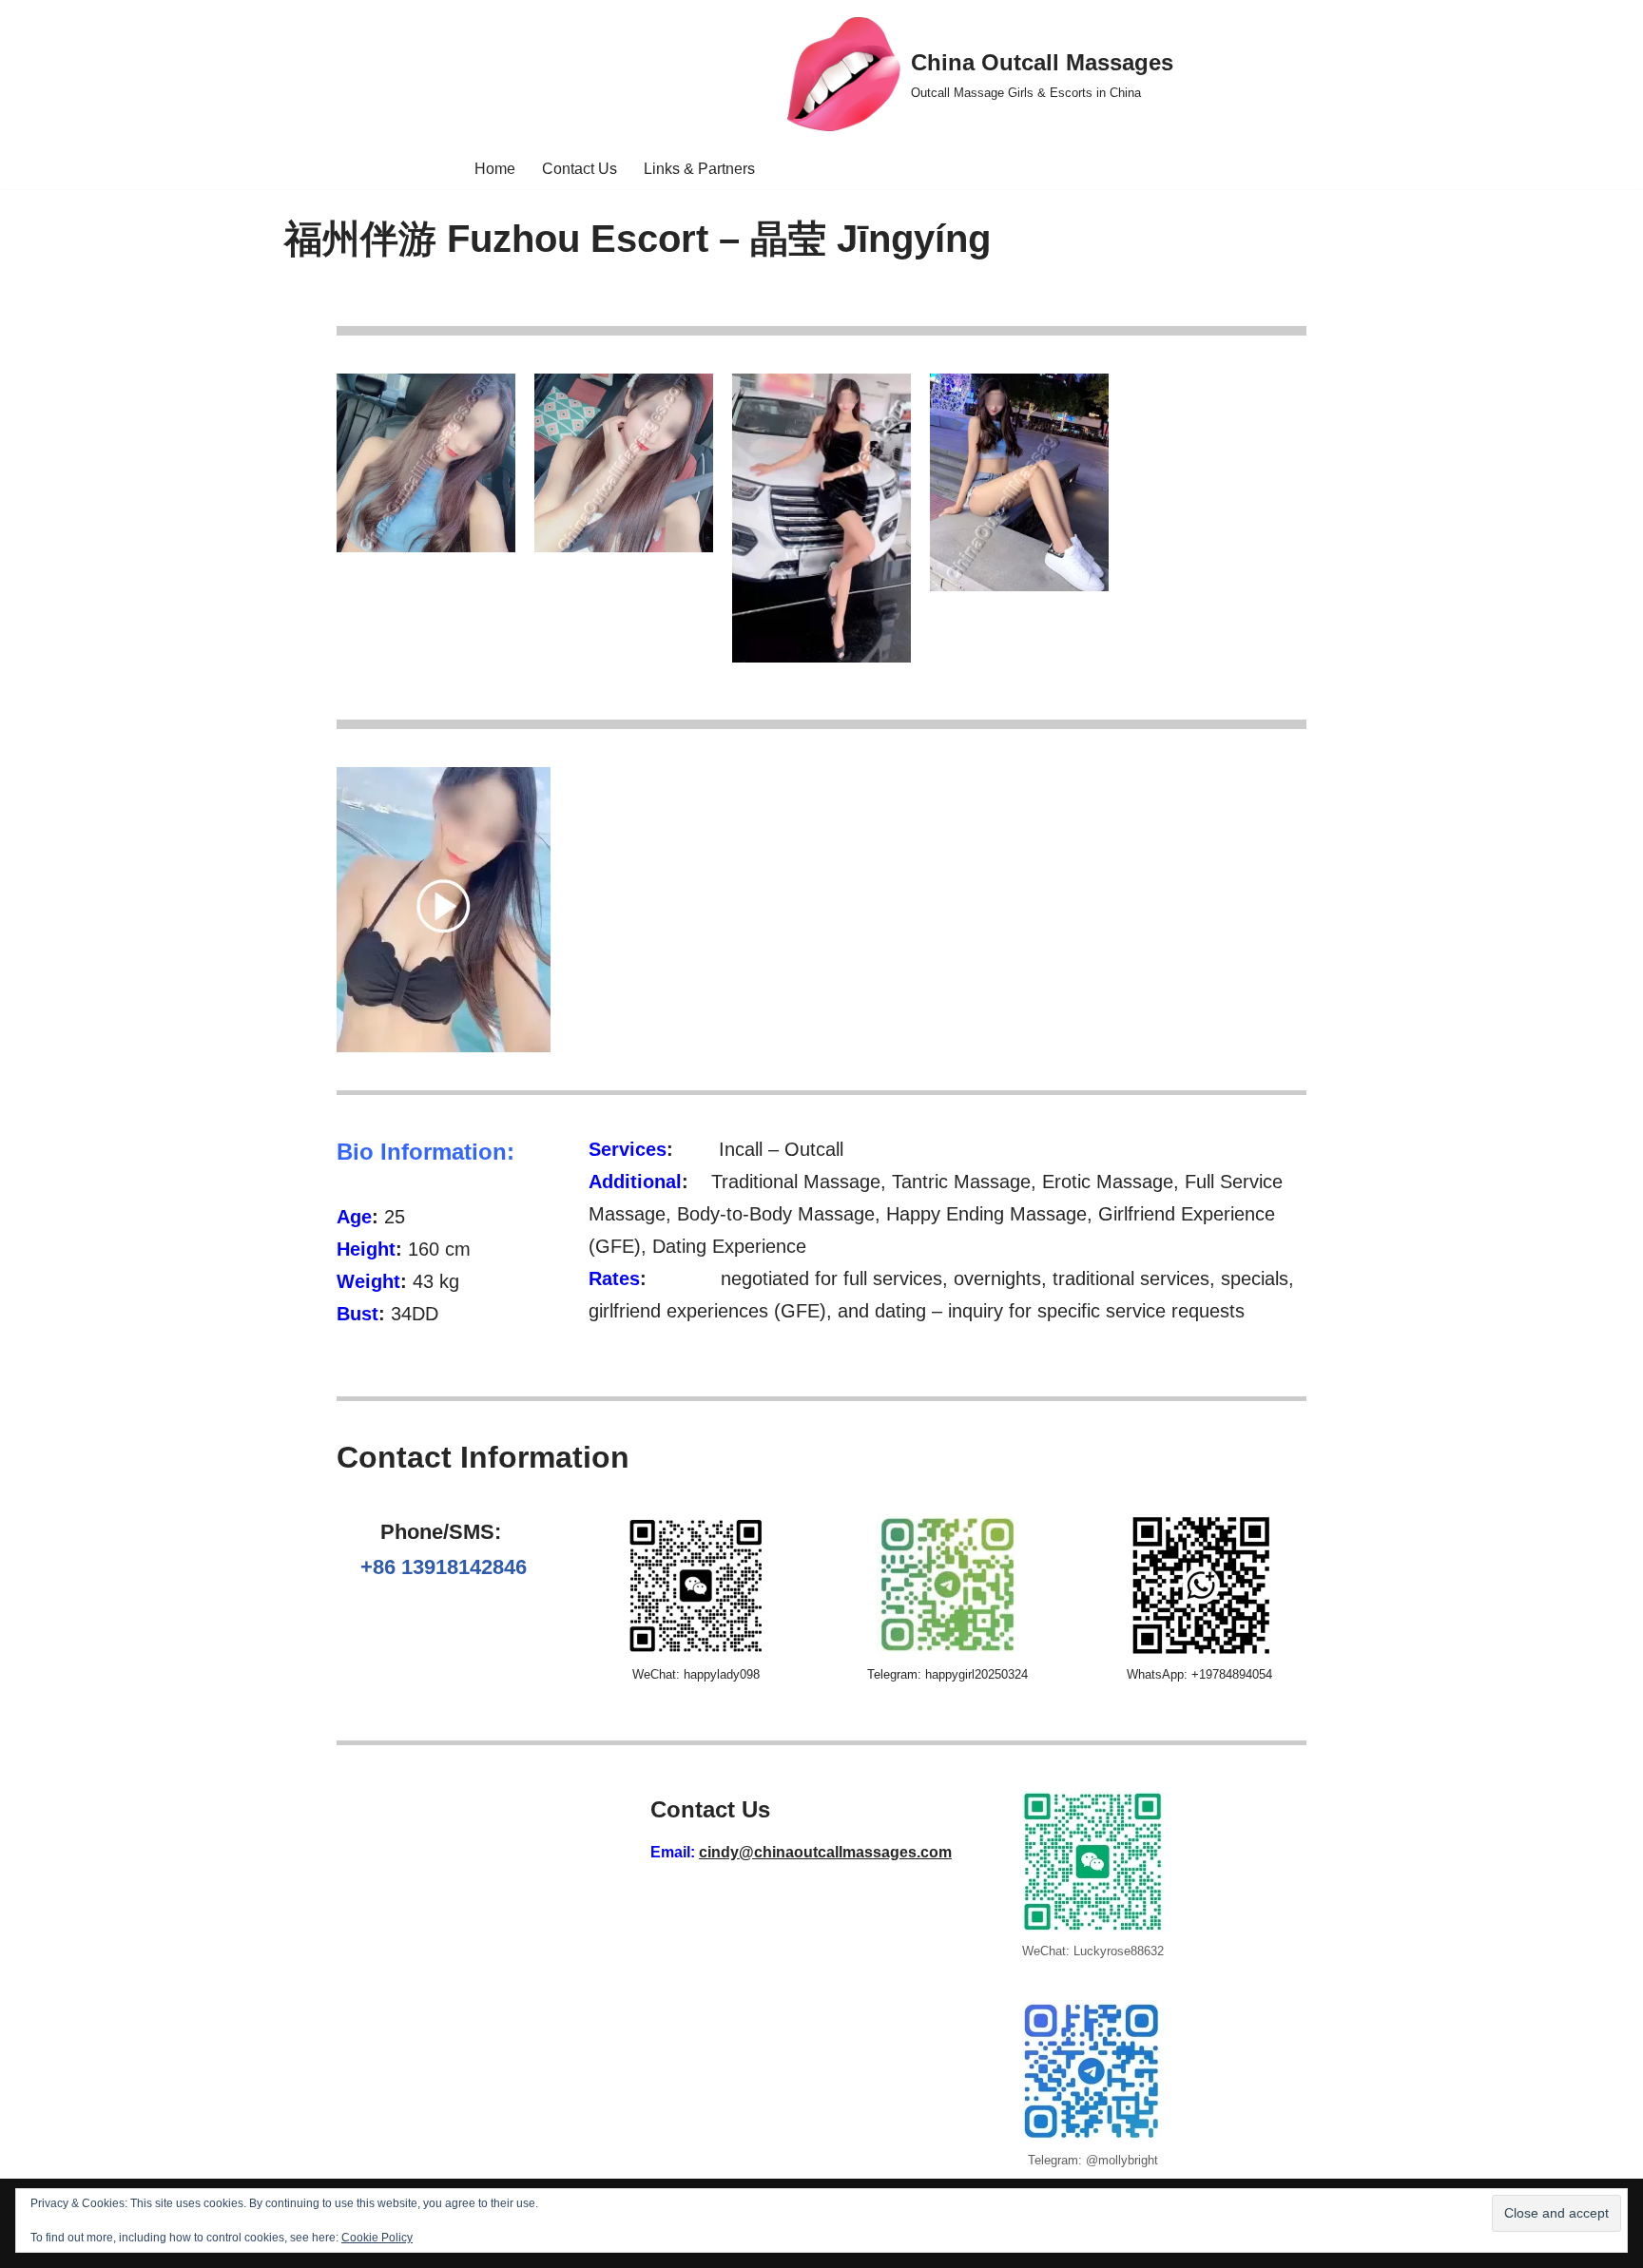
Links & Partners (699, 169)
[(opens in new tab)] (444, 1047)
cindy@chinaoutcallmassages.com (825, 1852)
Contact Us (580, 169)
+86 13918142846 (444, 1567)
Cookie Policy (377, 2238)
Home (495, 169)
